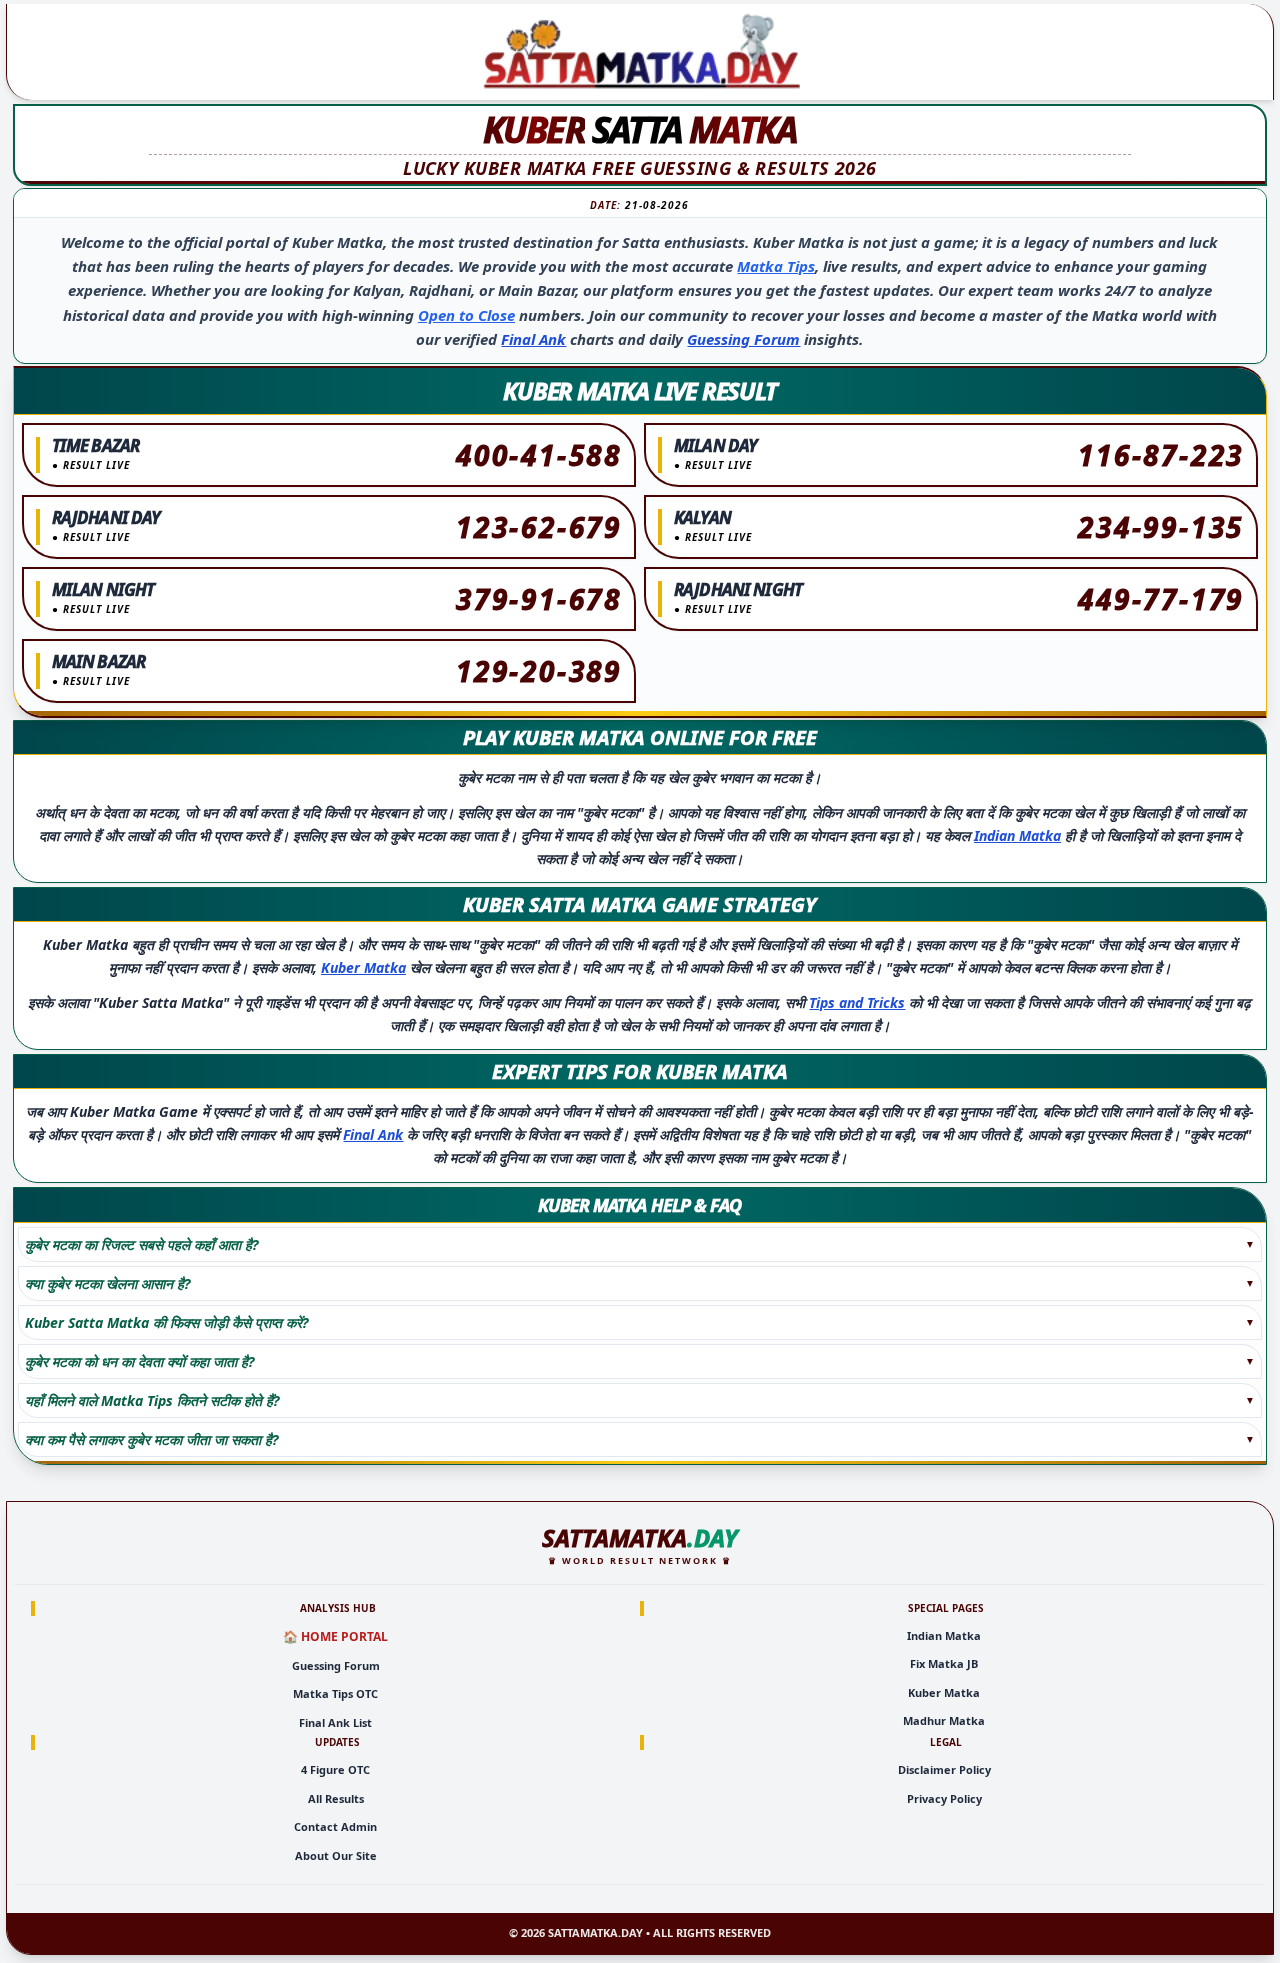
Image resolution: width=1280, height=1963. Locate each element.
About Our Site (336, 1855)
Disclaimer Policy (944, 1769)
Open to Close (466, 315)
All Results (336, 1798)
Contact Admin (335, 1826)
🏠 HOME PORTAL (335, 1636)
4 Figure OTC (335, 1769)
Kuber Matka (363, 967)
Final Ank (533, 339)
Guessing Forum (743, 339)
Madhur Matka (944, 1720)
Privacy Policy (944, 1798)
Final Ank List (335, 1722)
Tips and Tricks (857, 1002)
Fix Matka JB (944, 1663)
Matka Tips (776, 266)
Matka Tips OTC (335, 1693)
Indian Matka (1017, 835)
